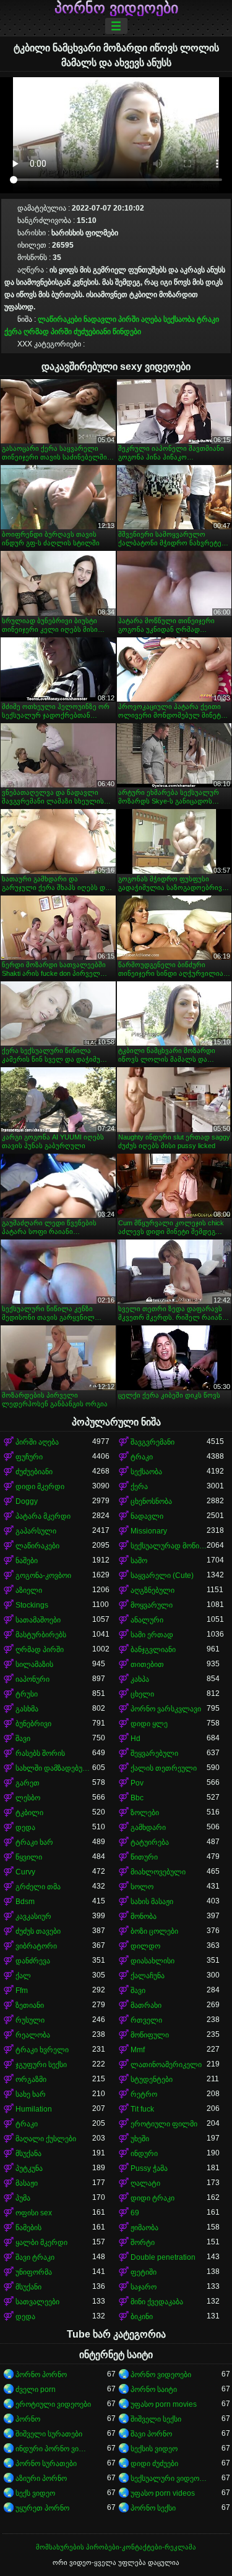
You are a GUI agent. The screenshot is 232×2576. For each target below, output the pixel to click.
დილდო (145, 1946)
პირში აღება (140, 319)
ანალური (147, 1620)
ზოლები (145, 1813)
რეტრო (144, 2094)
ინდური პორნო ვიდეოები (54, 2449)
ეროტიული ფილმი (164, 2124)
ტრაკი (208, 319)
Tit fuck (142, 2109)
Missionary (149, 1531)
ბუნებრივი (33, 1724)
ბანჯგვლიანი (153, 1650)
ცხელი (142, 1694)
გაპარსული (36, 1531)
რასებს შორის (40, 1753)
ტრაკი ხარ (34, 1842)
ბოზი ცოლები (154, 1931)
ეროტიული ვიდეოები (53, 2404)
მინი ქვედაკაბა (157, 2302)
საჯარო (144, 2287)
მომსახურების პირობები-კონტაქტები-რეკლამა (116, 2547)
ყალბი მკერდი (41, 2242)
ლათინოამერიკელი (166, 2065)
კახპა (140, 1679)
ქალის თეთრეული (164, 1768)
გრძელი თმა (38, 1887)
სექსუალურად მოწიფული (169, 1546)
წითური (144, 1857)
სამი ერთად (152, 1635)
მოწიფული (150, 2035)
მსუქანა (28, 2154)
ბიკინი (142, 2317)
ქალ (23, 1976)
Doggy (27, 1501)
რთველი (146, 2020)
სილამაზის (34, 1664)
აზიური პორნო (41, 2478)
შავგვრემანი (153, 1442)
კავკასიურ (33, 1916)
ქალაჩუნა (148, 1976)
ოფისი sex (34, 2213)
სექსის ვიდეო (154, 2449)
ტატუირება (150, 1842)
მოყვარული (152, 1605)
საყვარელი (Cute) (162, 1575)
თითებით (147, 1664)
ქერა (13, 332)
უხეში (140, 2139)
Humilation (34, 2109)
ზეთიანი (30, 2005)
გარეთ (28, 1783)
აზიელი (29, 1590)
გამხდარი (148, 1827)
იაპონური (32, 1679)
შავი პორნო (151, 2434)
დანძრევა (33, 1961)
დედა (25, 1827)
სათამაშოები (38, 1620)
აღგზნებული (153, 1590)
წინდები (127, 332)
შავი (23, 1739)
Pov (137, 1783)
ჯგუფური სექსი (41, 2065)
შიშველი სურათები (49, 2434)
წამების (28, 2228)
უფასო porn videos (163, 2493)
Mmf (138, 2050)
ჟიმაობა (144, 2228)
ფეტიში (144, 2272)
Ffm (22, 1991)
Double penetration (163, 2257)
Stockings (32, 1605)
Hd (135, 1739)
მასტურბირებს (41, 1635)
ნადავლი (100, 319)
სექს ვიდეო (35, 2493)
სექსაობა (179, 319)
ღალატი (145, 2183)
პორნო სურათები (46, 2464)
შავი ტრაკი (35, 2257)
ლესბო (28, 1798)
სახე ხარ (31, 2094)
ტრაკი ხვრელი (42, 2050)
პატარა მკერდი (43, 1516)
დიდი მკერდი (40, 1487)
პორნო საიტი (154, 2389)
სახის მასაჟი (152, 1902)
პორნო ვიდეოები (116, 8)
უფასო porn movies (164, 2404)
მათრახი (146, 2005)
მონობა (144, 1916)
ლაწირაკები (60, 319)
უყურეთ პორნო (42, 2508)
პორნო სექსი (153, 2508)
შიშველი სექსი (156, 2419)
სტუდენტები (152, 2079)
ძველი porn (36, 2389)
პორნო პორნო (41, 2375)
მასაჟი (27, 2183)
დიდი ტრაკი (153, 2198)
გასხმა (27, 1709)
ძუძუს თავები (38, 1931)
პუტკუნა (29, 2168)
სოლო (142, 1887)
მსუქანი (28, 2287)
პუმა (23, 2198)
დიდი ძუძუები (154, 2464)
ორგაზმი (31, 2079)
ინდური (144, 2154)
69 (135, 2213)
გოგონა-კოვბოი (43, 1575)
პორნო (28, 2419)
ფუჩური (29, 1457)
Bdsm (25, 1902)
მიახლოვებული (158, 1872)
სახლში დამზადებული (54, 1768)
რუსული (30, 2020)
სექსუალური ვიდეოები (169, 2478)
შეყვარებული (154, 1753)
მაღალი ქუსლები (46, 2139)
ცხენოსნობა (151, 1501)
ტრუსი (27, 1694)
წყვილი (29, 1857)
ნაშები (27, 1561)
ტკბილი (29, 1813)
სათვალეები (37, 2302)
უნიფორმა (34, 2272)
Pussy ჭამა (149, 2168)
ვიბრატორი (36, 1946)
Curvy (25, 1872)
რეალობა (33, 2035)
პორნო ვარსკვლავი (166, 1709)
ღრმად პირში (48, 332)
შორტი (143, 2242)
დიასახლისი (153, 1961)
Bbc (137, 1798)
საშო (139, 1561)
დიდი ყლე (149, 1724)
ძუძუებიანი (92, 332)
